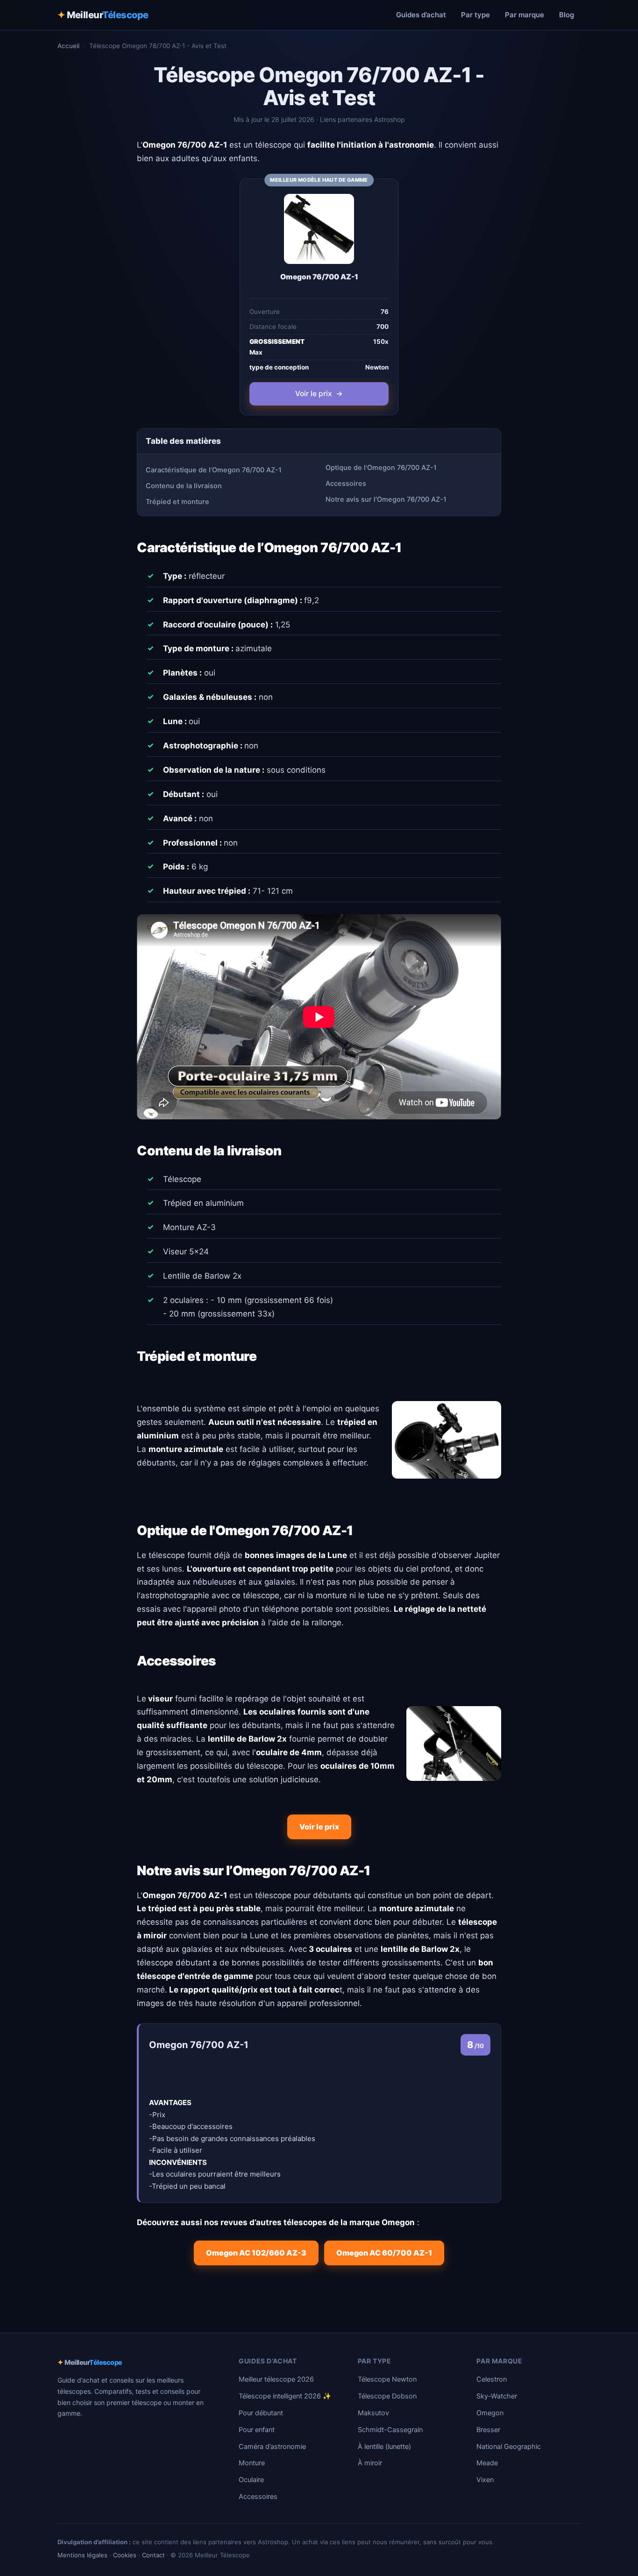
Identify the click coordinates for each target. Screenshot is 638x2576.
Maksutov (373, 2413)
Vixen (485, 2480)
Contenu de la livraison (184, 486)
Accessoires (346, 484)
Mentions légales (82, 2555)
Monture (252, 2463)
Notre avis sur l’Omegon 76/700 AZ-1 (386, 499)
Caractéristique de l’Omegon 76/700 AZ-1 (214, 470)
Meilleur (103, 15)
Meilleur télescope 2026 (276, 2379)
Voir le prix (319, 394)
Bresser (488, 2430)
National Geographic (509, 2447)
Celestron (492, 2379)
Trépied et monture (177, 502)
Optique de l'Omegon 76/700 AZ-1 (381, 468)
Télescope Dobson (387, 2396)
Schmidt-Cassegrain (390, 2430)
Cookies (125, 2555)
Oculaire (251, 2480)
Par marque (525, 15)
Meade (487, 2463)
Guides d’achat (421, 15)
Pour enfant (257, 2430)
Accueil (68, 46)
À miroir (370, 2463)
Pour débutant (261, 2413)
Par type (475, 15)
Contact (153, 2555)
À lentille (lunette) (384, 2447)
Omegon (490, 2413)
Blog (567, 15)
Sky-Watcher (497, 2396)
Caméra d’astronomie (272, 2447)
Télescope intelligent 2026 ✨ (285, 2396)
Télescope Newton (387, 2379)
